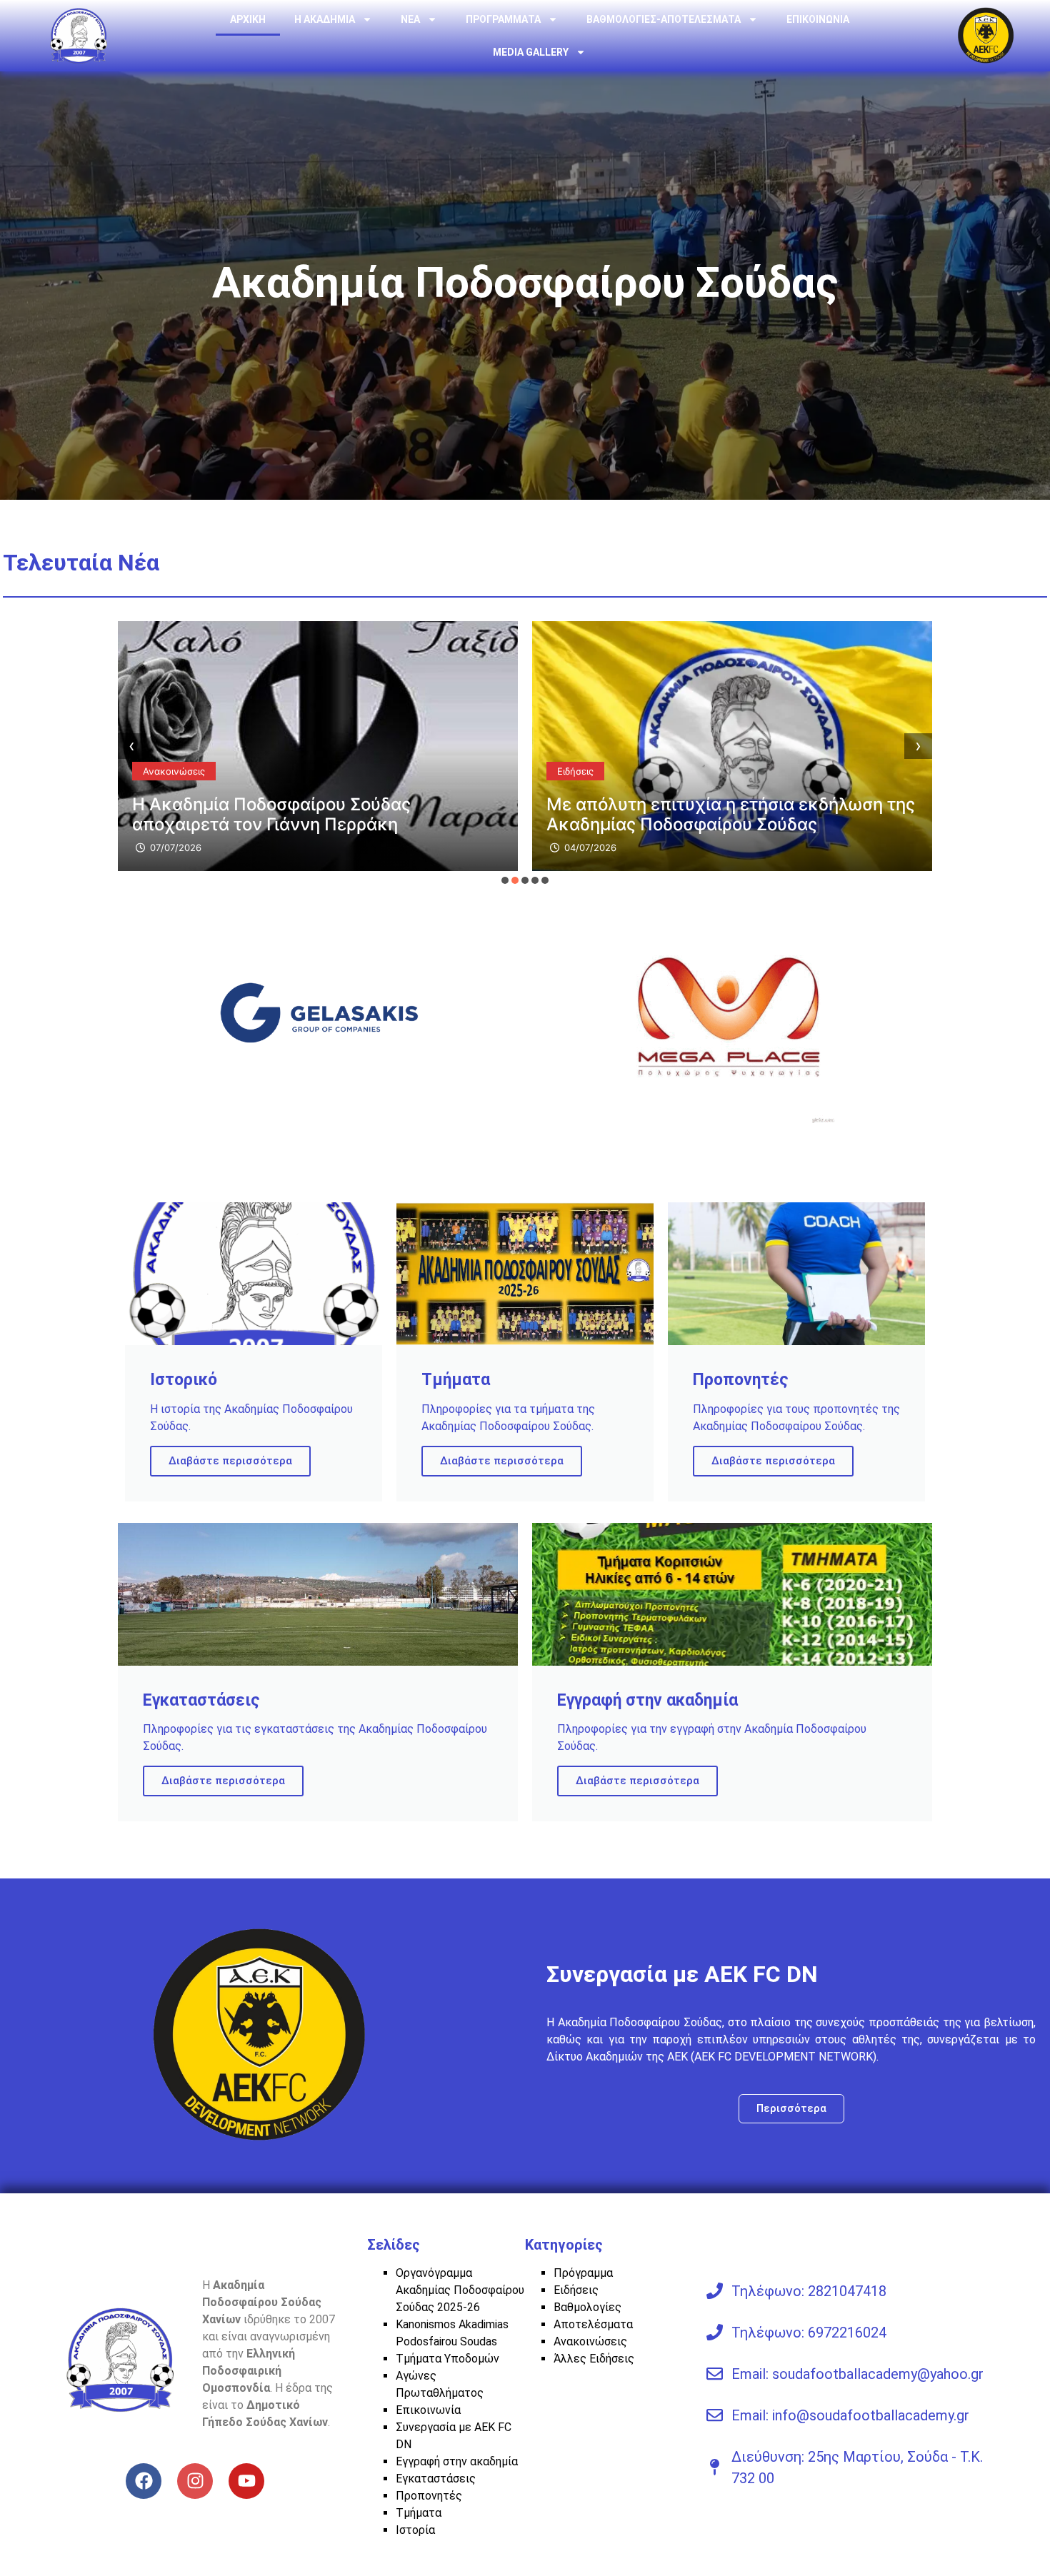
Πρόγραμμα (583, 2273)
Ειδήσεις (575, 771)
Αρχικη (248, 19)
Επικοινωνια (818, 19)
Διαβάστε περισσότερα (230, 1461)
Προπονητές (429, 2496)
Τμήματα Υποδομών (447, 2359)
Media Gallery (531, 52)
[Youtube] (246, 2481)
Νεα (410, 19)
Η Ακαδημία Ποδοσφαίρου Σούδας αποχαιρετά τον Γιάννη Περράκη (271, 814)
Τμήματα (419, 2513)
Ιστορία (415, 2530)
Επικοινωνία (428, 2410)
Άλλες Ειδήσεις (594, 2359)
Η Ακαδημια (325, 19)
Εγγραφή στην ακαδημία (457, 2461)
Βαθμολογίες (587, 2307)
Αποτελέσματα (593, 2324)
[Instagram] (195, 2481)
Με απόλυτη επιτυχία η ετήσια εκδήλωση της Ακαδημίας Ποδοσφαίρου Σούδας (731, 814)
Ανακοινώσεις (174, 771)
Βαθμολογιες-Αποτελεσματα (664, 19)
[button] (505, 880)
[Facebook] (144, 2481)
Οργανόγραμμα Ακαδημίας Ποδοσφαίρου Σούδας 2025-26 (460, 2290)
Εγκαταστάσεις (436, 2479)
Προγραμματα (503, 19)
